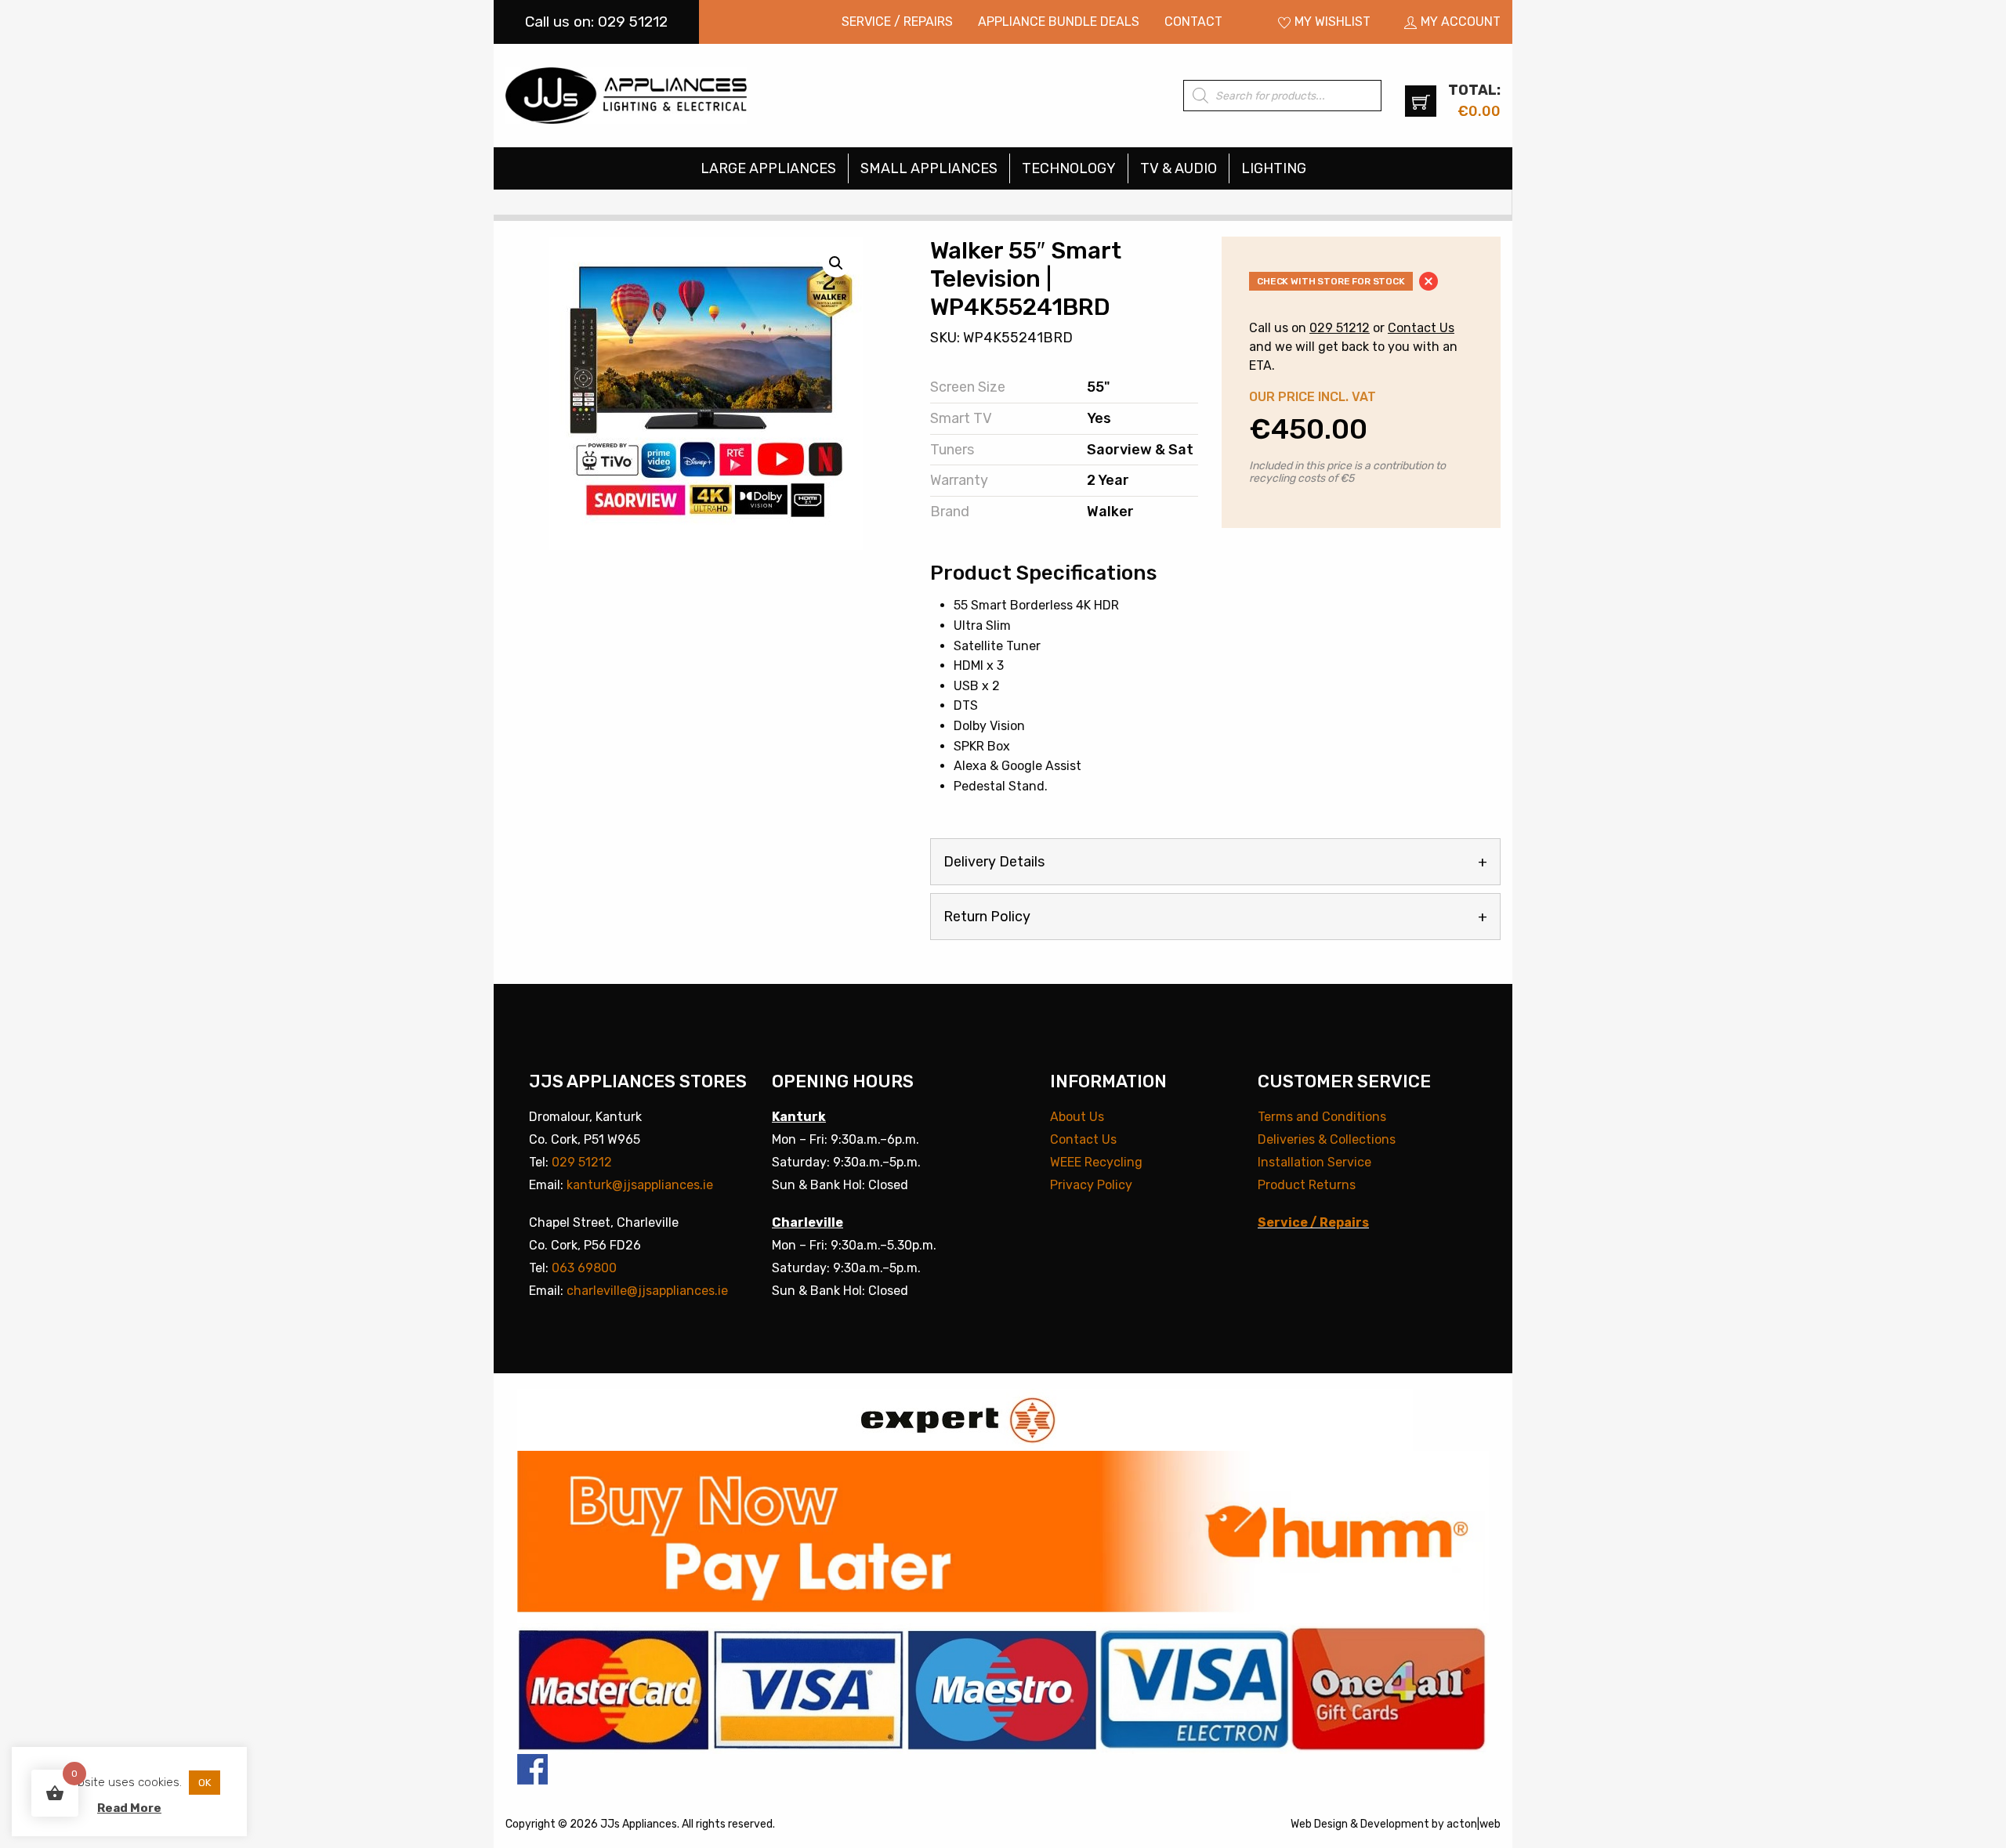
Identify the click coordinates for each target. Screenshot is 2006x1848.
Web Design (1319, 1824)
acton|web (1474, 1824)
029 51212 (1340, 328)
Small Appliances (929, 168)
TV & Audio (1179, 168)
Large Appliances (768, 168)
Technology (1069, 168)
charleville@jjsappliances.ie (647, 1291)
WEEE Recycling (1096, 1162)
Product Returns (1307, 1185)
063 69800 (584, 1268)
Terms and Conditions (1322, 1117)
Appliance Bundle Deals (1059, 22)
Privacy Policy (1091, 1185)
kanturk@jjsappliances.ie (640, 1185)
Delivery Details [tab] (994, 862)
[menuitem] (897, 22)
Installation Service (1314, 1162)
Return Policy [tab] (987, 917)
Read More (129, 1808)
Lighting (1274, 168)
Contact (1193, 22)
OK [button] (205, 1783)
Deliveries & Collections (1327, 1139)
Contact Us (1421, 328)
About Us (1077, 1117)
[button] (836, 263)
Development (1395, 1824)
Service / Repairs (897, 22)
